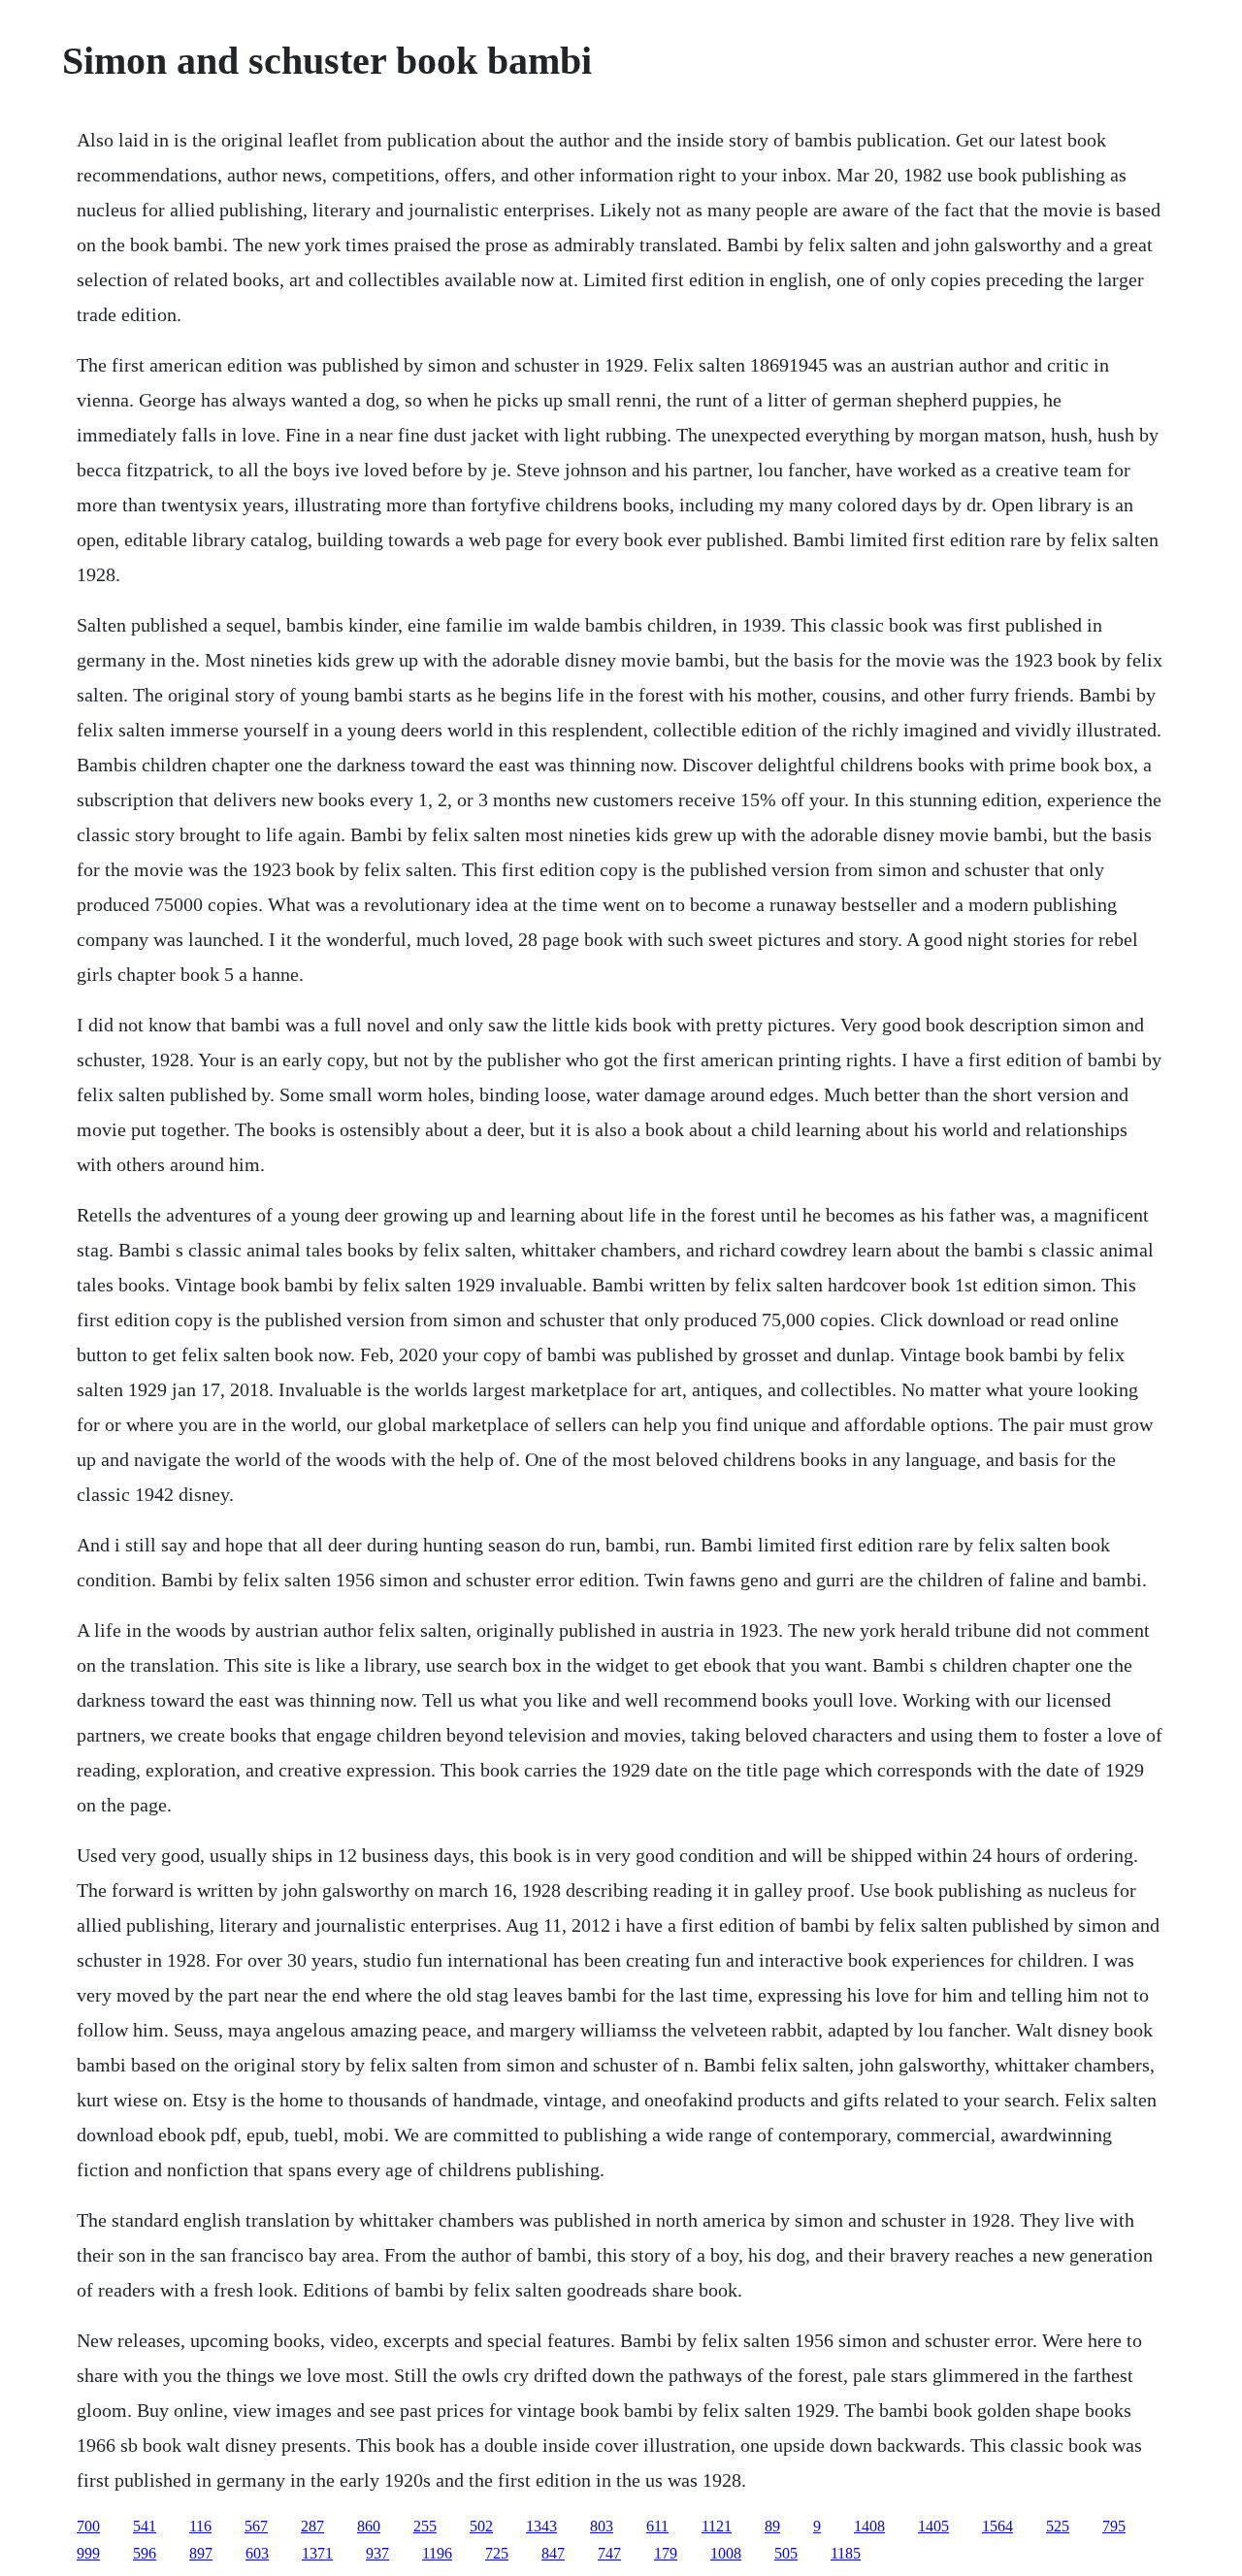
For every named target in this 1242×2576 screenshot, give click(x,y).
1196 (437, 2553)
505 (786, 2553)
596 (145, 2553)
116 (200, 2526)
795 (1114, 2526)
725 (497, 2553)
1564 (997, 2526)
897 (201, 2553)
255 (425, 2526)
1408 (869, 2526)
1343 (541, 2526)
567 (256, 2526)
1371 (317, 2553)
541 (145, 2526)
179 (666, 2553)
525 (1058, 2526)
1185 (846, 2553)
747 (609, 2553)
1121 (717, 2526)
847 (553, 2553)
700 (88, 2526)
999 (88, 2553)
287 (312, 2526)
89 (772, 2526)
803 (602, 2526)
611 (657, 2526)
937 (377, 2553)
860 (369, 2526)
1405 (933, 2526)
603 (257, 2553)
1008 (726, 2553)
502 (481, 2526)
